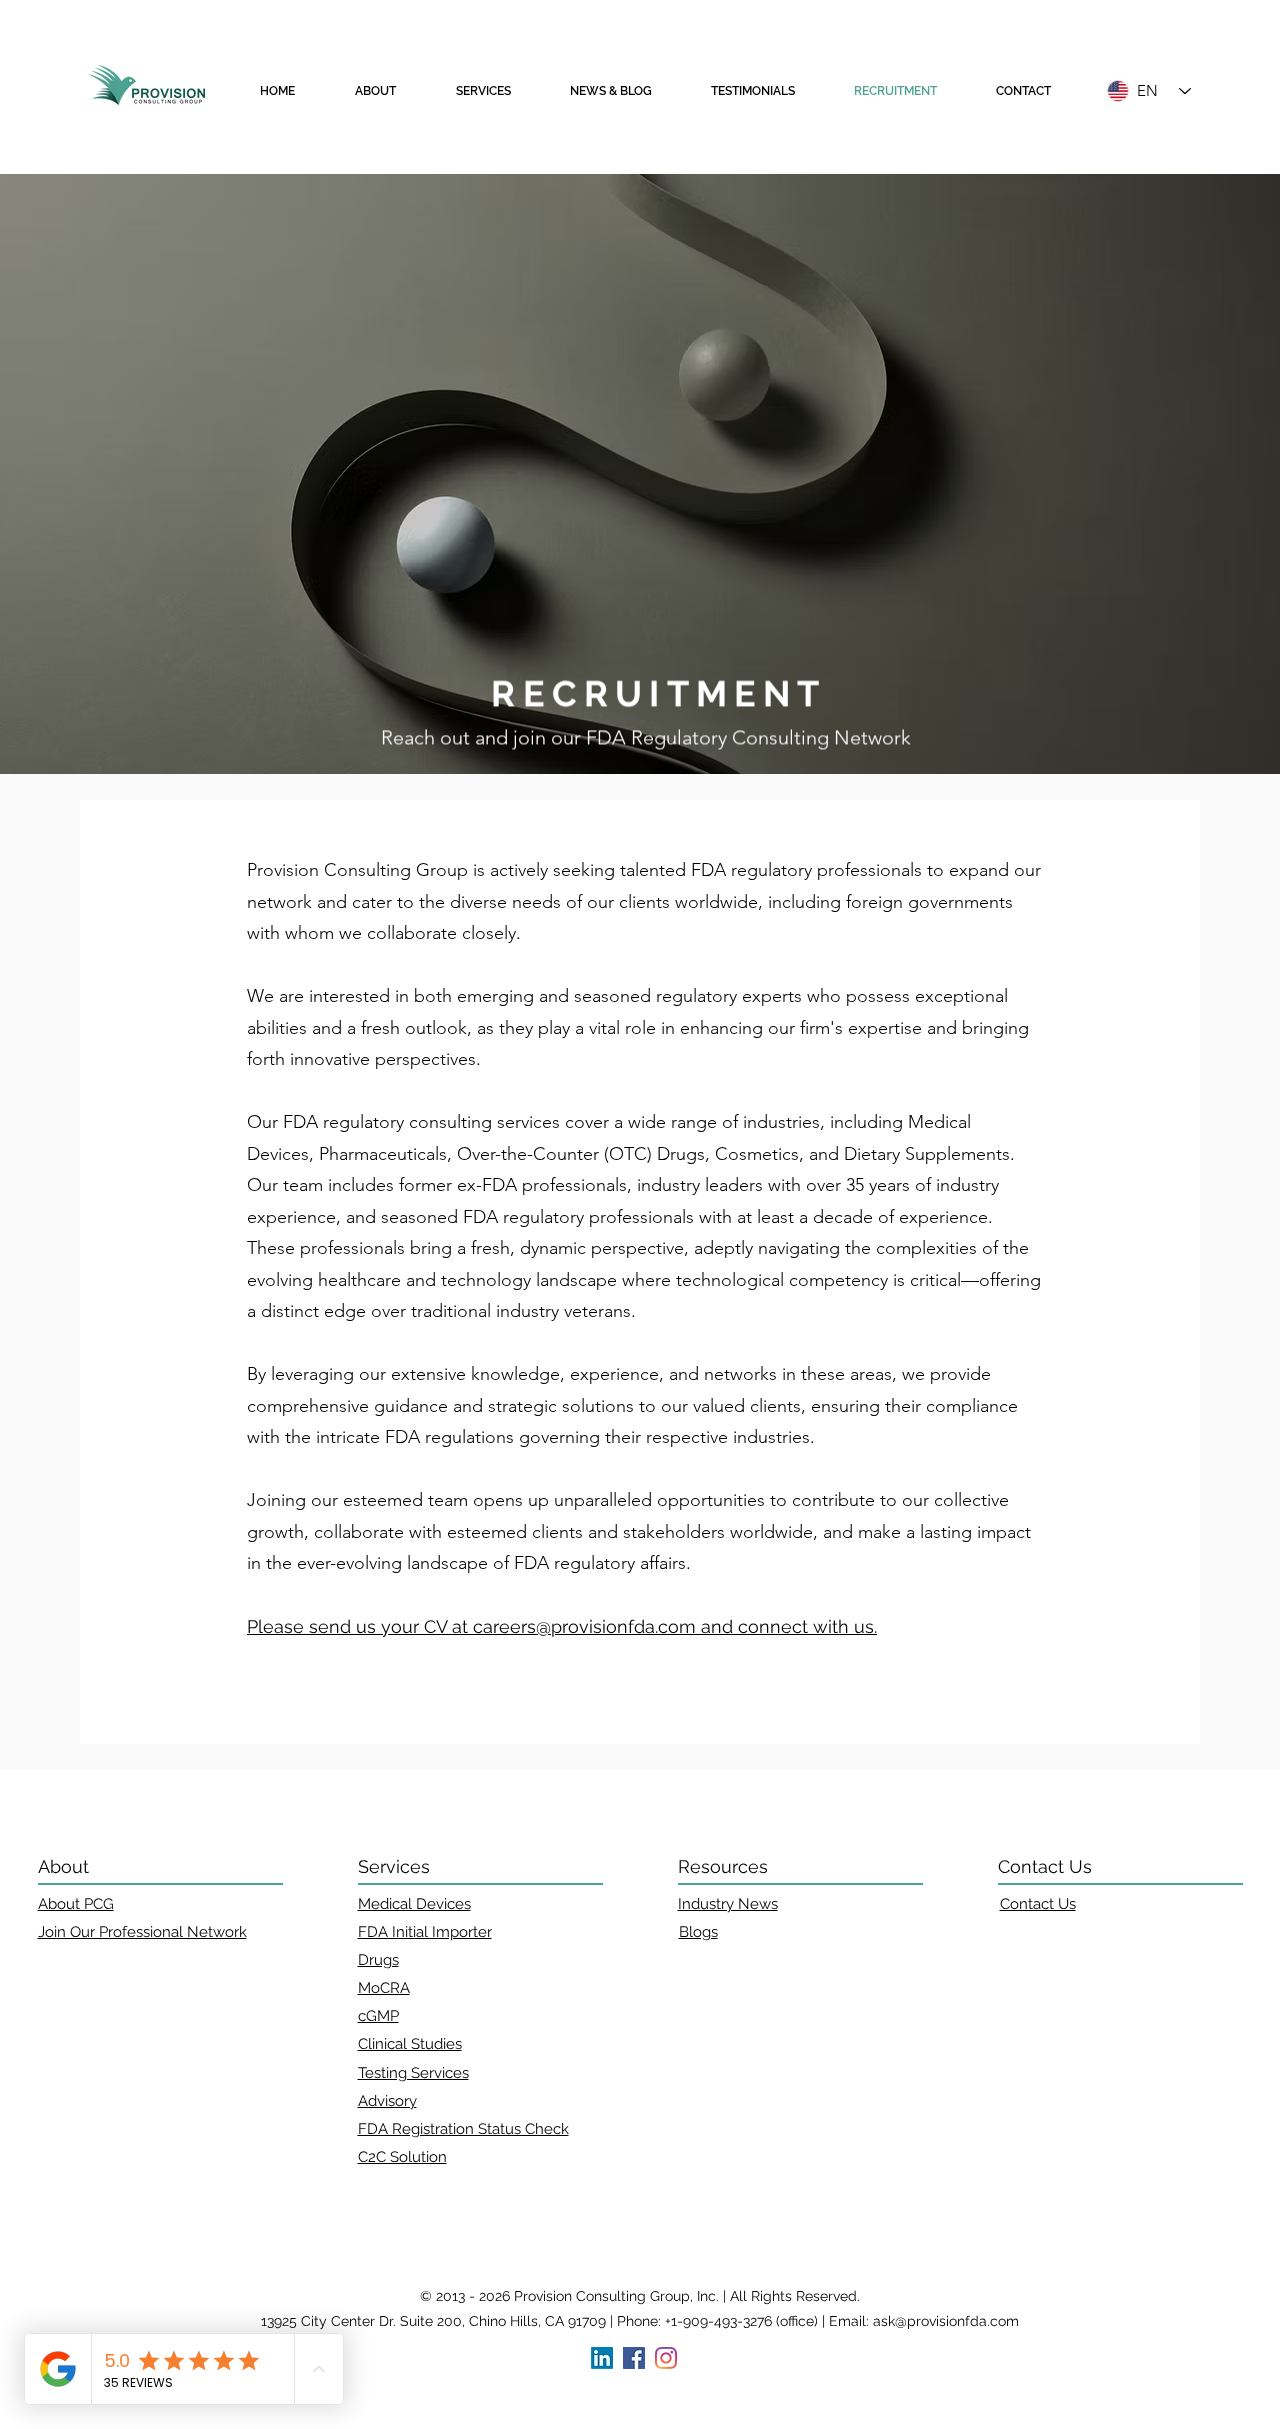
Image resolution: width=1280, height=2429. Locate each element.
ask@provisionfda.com (946, 2321)
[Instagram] (666, 2358)
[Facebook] (634, 2358)
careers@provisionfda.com (584, 1626)
